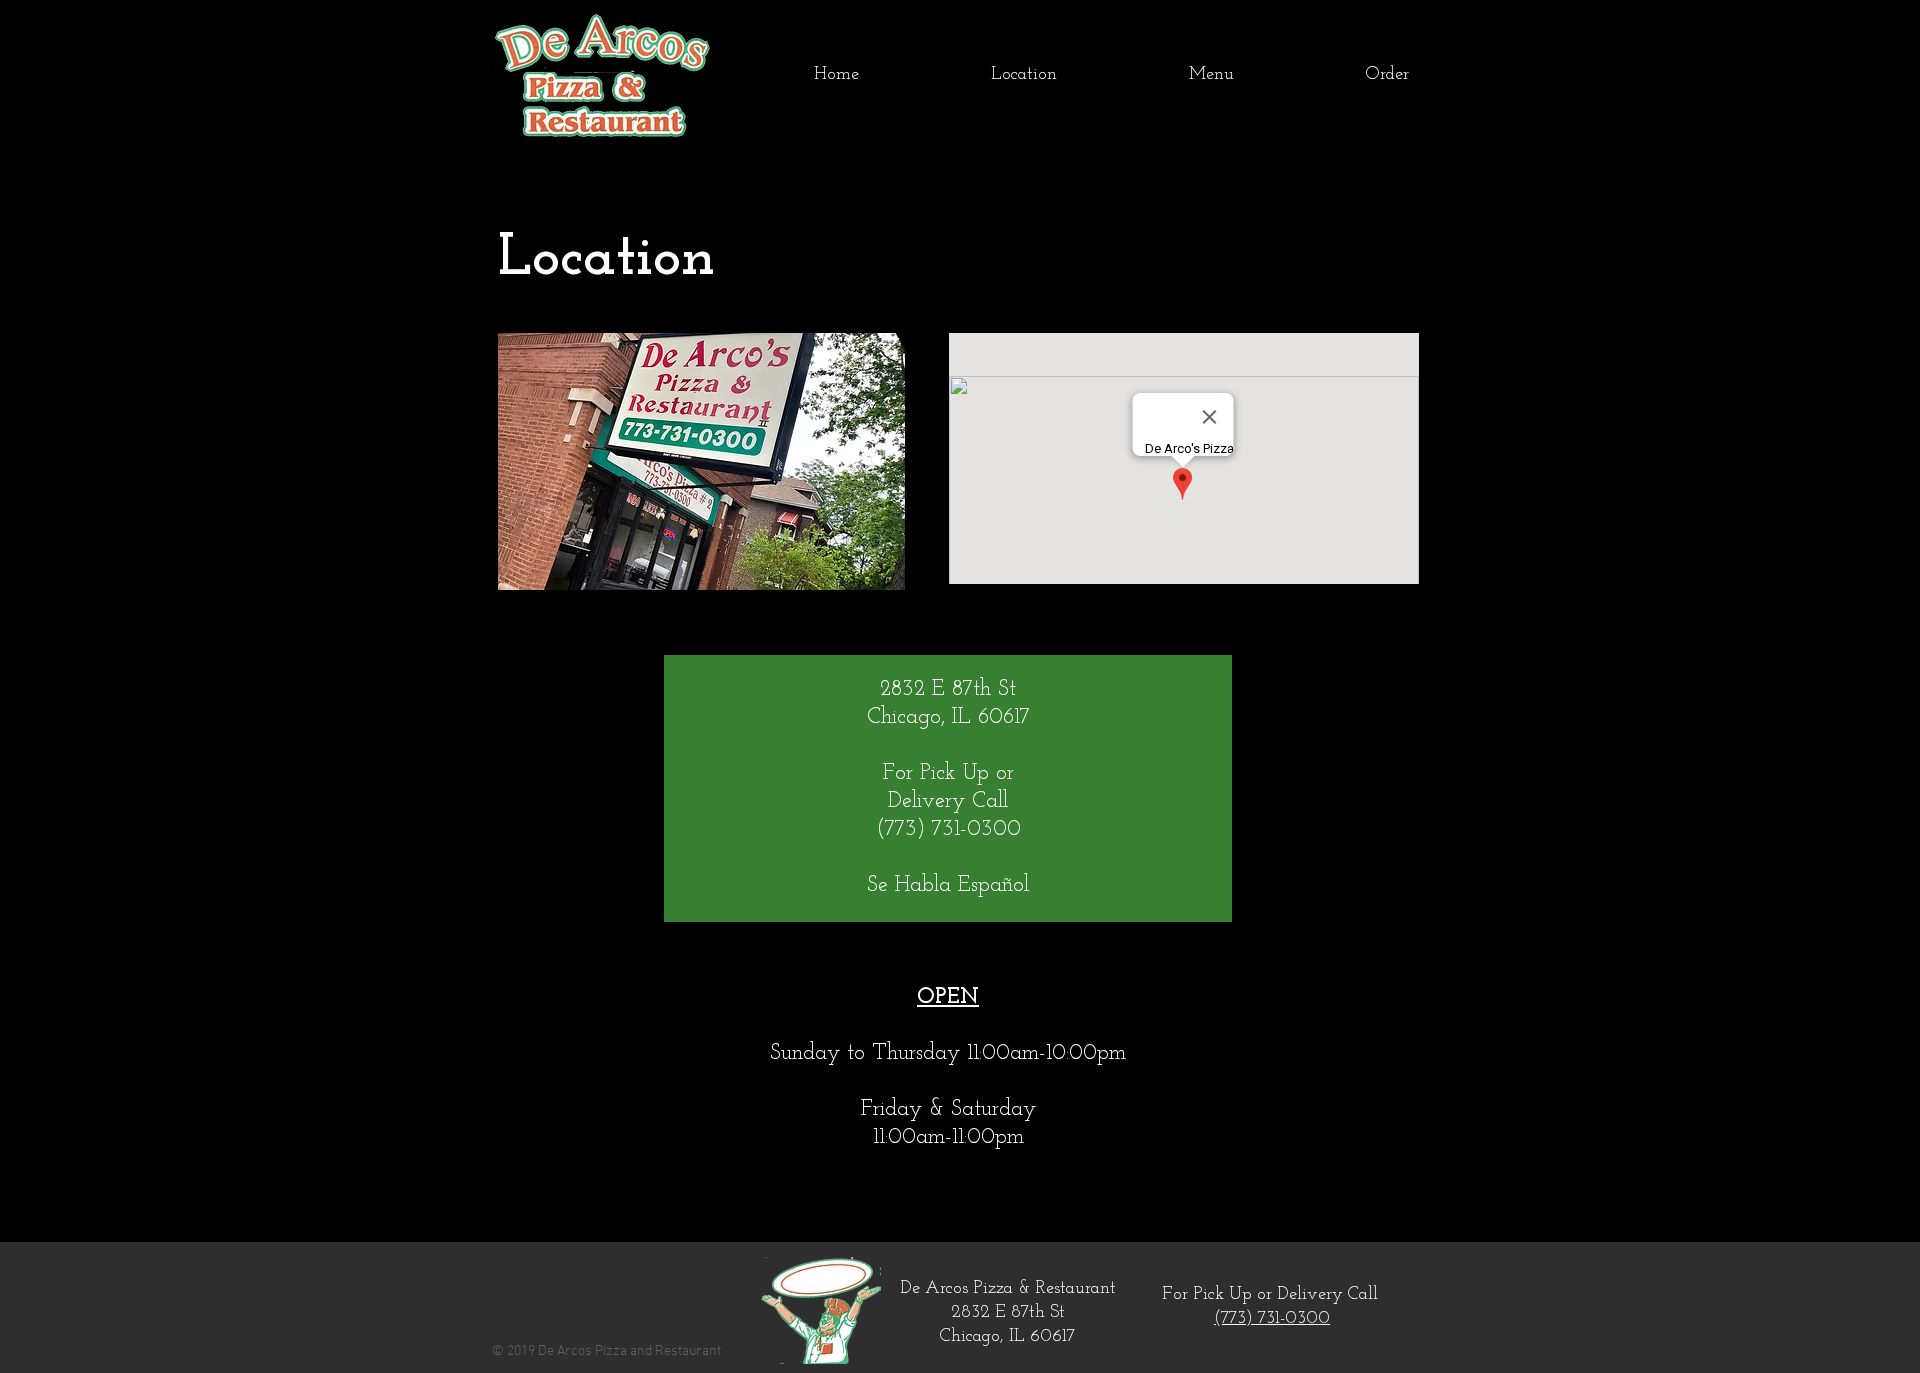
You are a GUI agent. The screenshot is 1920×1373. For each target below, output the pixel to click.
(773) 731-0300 (1272, 1319)
